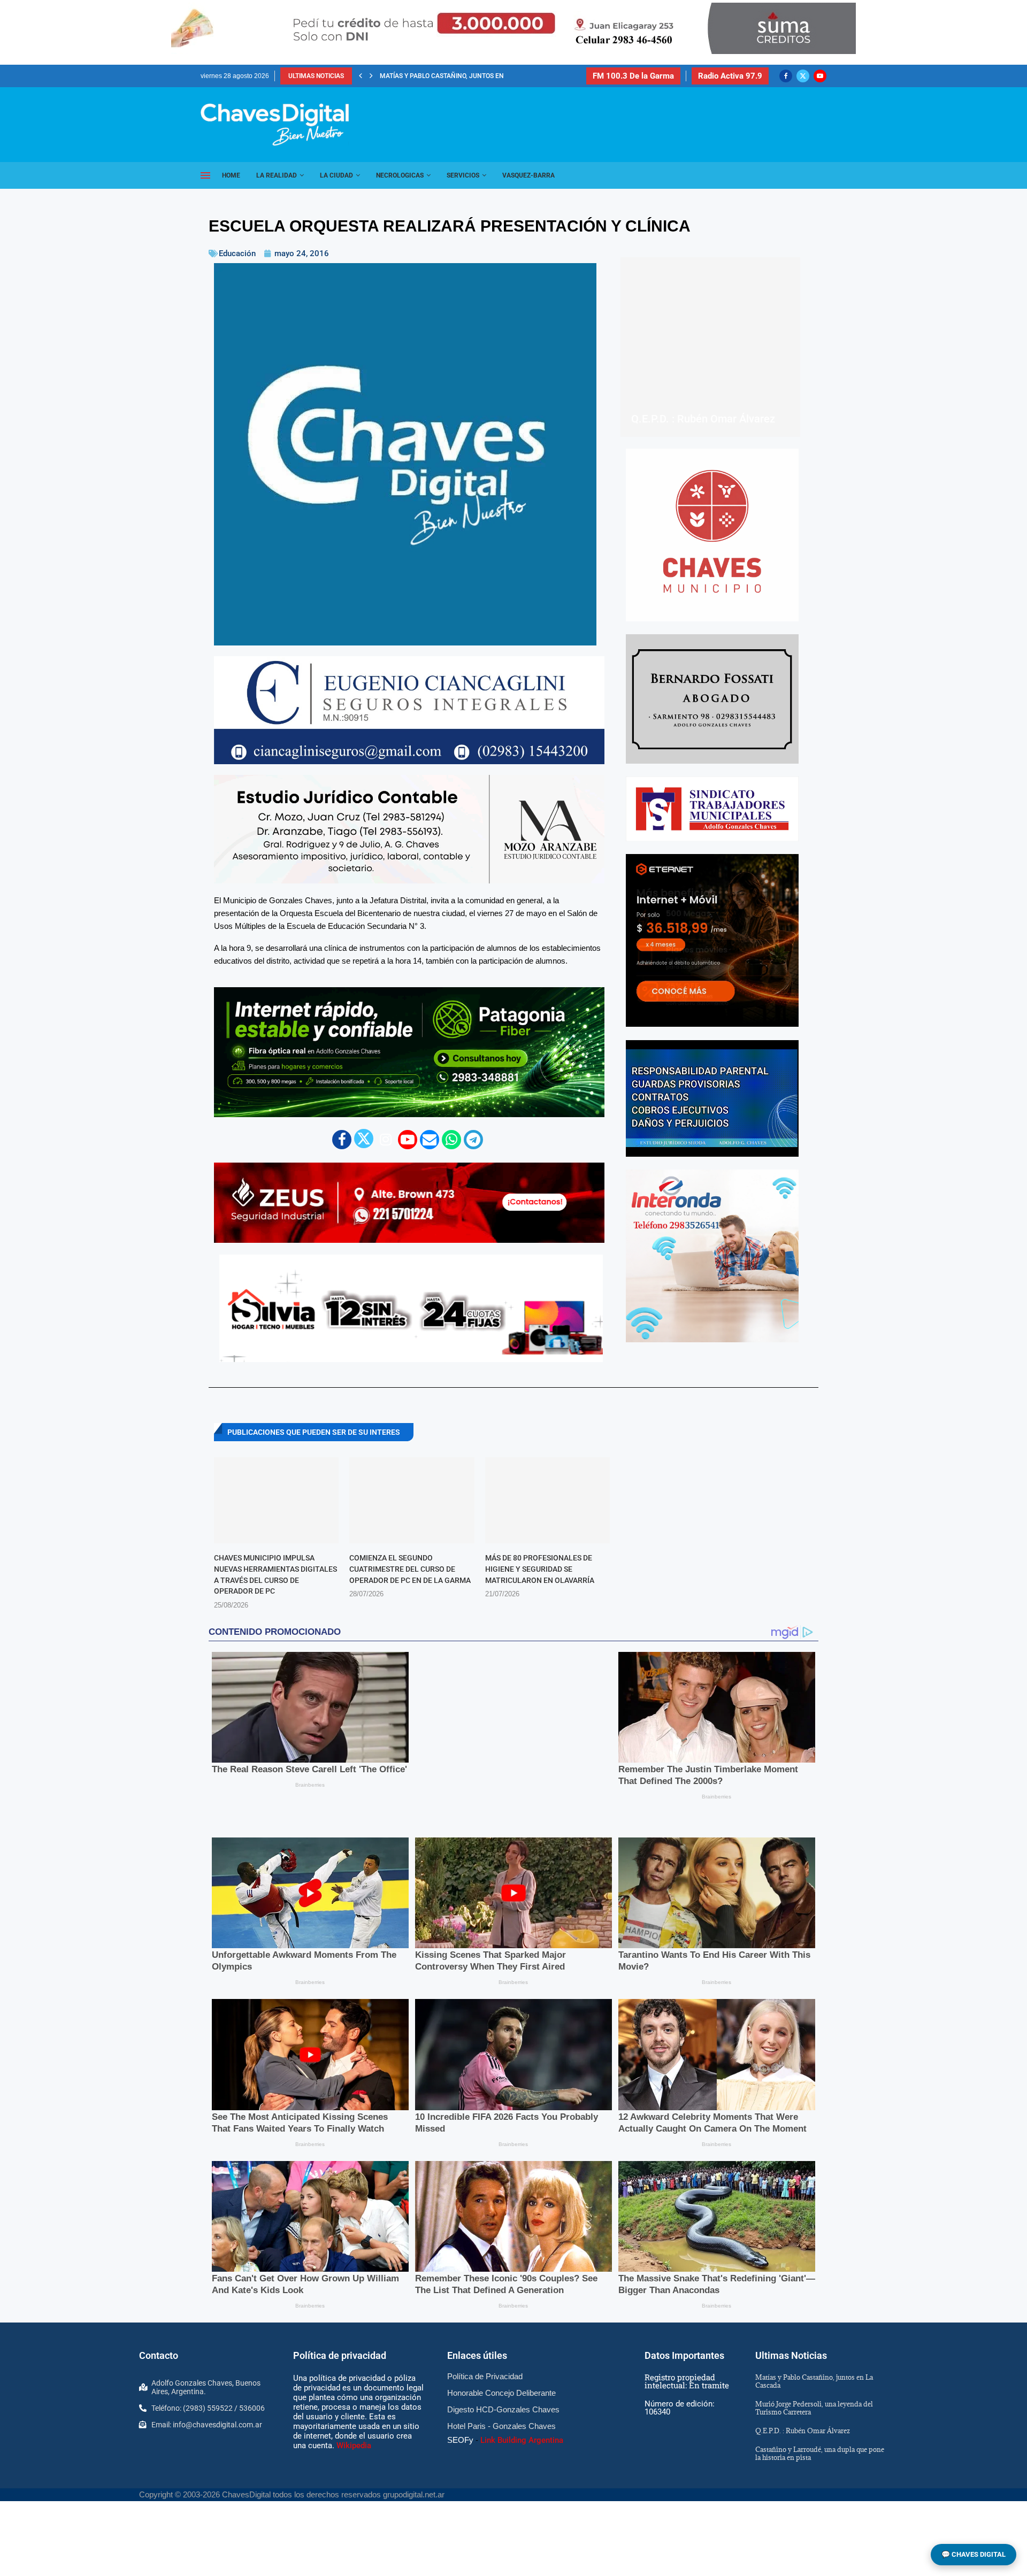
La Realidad (277, 175)
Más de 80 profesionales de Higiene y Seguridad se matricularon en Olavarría (540, 1569)
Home (231, 175)
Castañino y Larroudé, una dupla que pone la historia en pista (820, 2443)
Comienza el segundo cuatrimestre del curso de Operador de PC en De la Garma (410, 1569)
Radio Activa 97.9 (730, 76)
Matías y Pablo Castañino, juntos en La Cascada (814, 2371)
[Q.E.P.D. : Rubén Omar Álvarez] (710, 347)
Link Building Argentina (522, 2430)
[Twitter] (803, 76)
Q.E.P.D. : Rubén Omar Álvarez (703, 419)
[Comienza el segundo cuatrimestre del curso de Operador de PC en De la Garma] (412, 1500)
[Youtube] (820, 76)
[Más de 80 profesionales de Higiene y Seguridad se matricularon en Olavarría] (547, 1500)
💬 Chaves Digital (974, 2554)
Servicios (463, 175)
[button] (361, 76)
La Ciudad (336, 175)
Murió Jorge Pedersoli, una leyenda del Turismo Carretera (482, 76)
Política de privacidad (340, 2346)
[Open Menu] (205, 175)
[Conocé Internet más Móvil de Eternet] (712, 940)
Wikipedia (354, 2435)
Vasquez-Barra (528, 175)
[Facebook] (786, 76)
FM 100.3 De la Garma (633, 76)
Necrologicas (400, 175)
